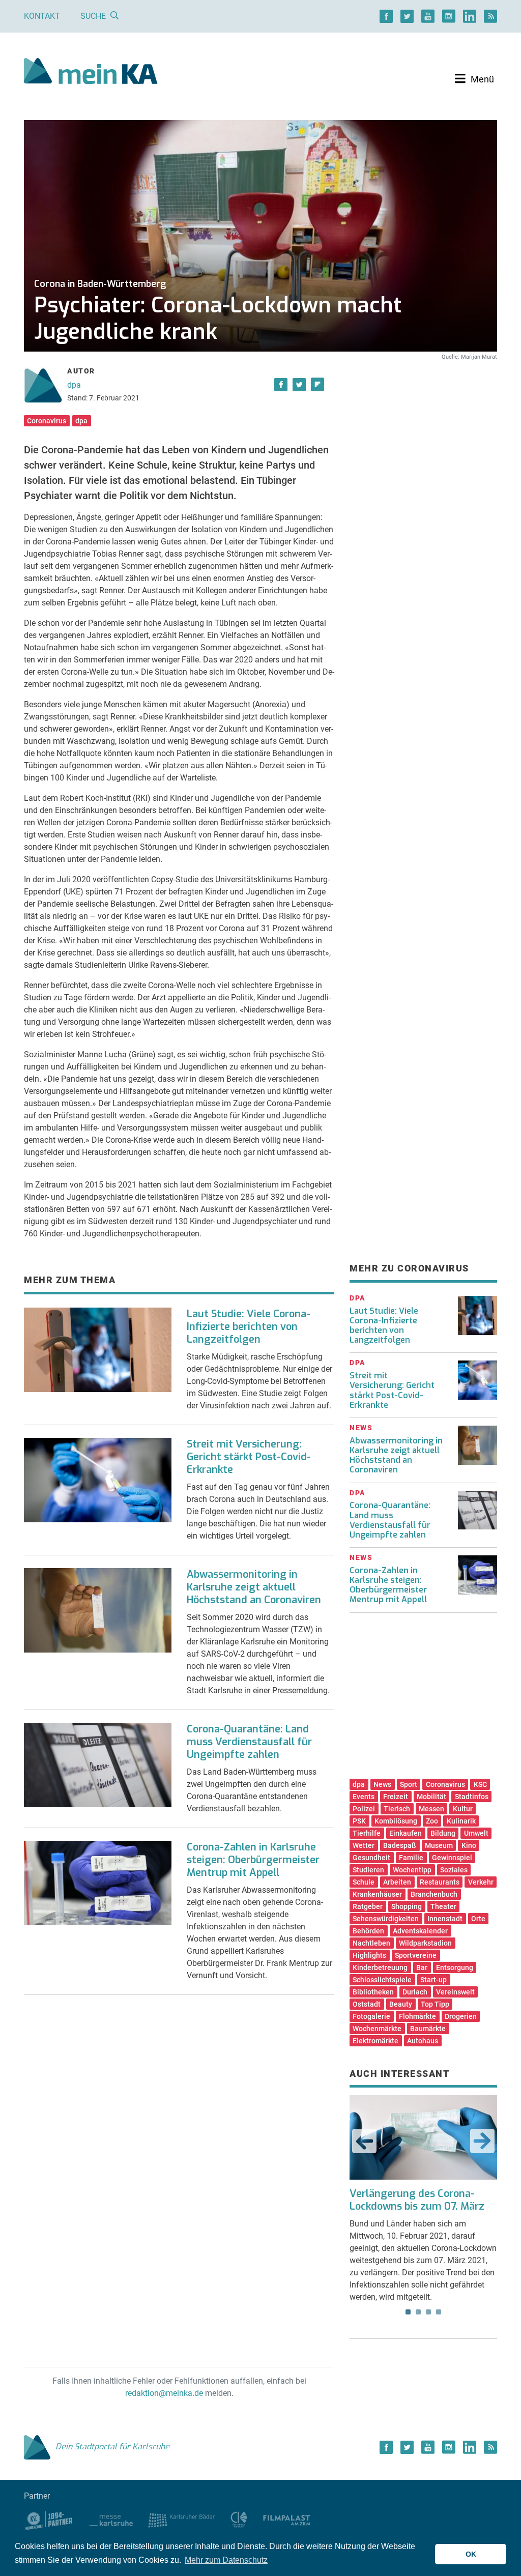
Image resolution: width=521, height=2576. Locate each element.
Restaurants (440, 1882)
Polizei (364, 1809)
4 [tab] (439, 2312)
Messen (431, 1809)
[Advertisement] (423, 449)
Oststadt (367, 2004)
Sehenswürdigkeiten (386, 1919)
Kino (469, 1845)
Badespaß (400, 1845)
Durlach (415, 1992)
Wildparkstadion (425, 1943)
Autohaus (423, 2041)
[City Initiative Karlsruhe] (239, 2520)
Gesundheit (371, 1858)
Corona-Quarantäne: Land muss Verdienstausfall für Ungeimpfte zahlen (249, 1742)
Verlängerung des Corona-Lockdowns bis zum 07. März (417, 2200)
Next (482, 2141)
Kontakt (42, 16)
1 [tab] (408, 2312)
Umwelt (476, 1833)
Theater (443, 1906)
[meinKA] (91, 73)
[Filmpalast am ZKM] (287, 2520)
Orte (478, 1919)
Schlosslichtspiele (382, 1980)
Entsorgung (455, 1967)
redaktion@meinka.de (164, 2393)
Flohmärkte (417, 2016)
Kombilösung (396, 1821)
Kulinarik (461, 1821)
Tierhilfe (367, 1833)
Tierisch (397, 1809)
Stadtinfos (472, 1797)
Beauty (401, 2004)
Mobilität (431, 1797)
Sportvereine (416, 1955)
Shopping (407, 1906)
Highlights (369, 1955)
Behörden (368, 1931)
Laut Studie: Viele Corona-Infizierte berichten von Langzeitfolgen (249, 1327)
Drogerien (461, 2016)
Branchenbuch (434, 1894)
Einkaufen (406, 1833)
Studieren (368, 1870)
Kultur (463, 1809)
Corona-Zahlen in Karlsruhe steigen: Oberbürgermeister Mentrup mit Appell (253, 1860)
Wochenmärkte (377, 2029)
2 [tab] (418, 2312)
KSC (480, 1784)
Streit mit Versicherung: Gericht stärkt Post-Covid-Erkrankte (249, 1457)
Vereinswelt (455, 1992)
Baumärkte (428, 2029)
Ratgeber (368, 1906)
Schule (364, 1882)
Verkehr (481, 1882)
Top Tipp (435, 2004)
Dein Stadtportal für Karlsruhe (112, 2447)
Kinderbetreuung (380, 1967)
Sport (409, 1784)
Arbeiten (397, 1882)
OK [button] (471, 2554)
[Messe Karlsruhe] (111, 2520)
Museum (439, 1845)
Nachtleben (371, 1943)
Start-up (433, 1980)
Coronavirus (47, 421)
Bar (422, 1967)
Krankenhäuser (377, 1894)
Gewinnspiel (452, 1858)
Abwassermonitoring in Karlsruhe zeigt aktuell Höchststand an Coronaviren (254, 1587)
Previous (364, 2141)
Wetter (364, 1845)
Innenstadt (445, 1919)
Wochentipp (412, 1870)
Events (364, 1797)
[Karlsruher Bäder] (181, 2520)
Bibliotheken (373, 1992)
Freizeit (396, 1797)
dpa (74, 385)
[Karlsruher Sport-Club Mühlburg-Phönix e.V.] (49, 2520)
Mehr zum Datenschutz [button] (226, 2560)
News (382, 1784)
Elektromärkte (375, 2041)
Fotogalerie (371, 2016)
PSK (359, 1821)
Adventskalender (420, 1931)
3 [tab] (428, 2312)
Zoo (432, 1821)
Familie (411, 1858)
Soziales (454, 1870)
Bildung (443, 1833)
